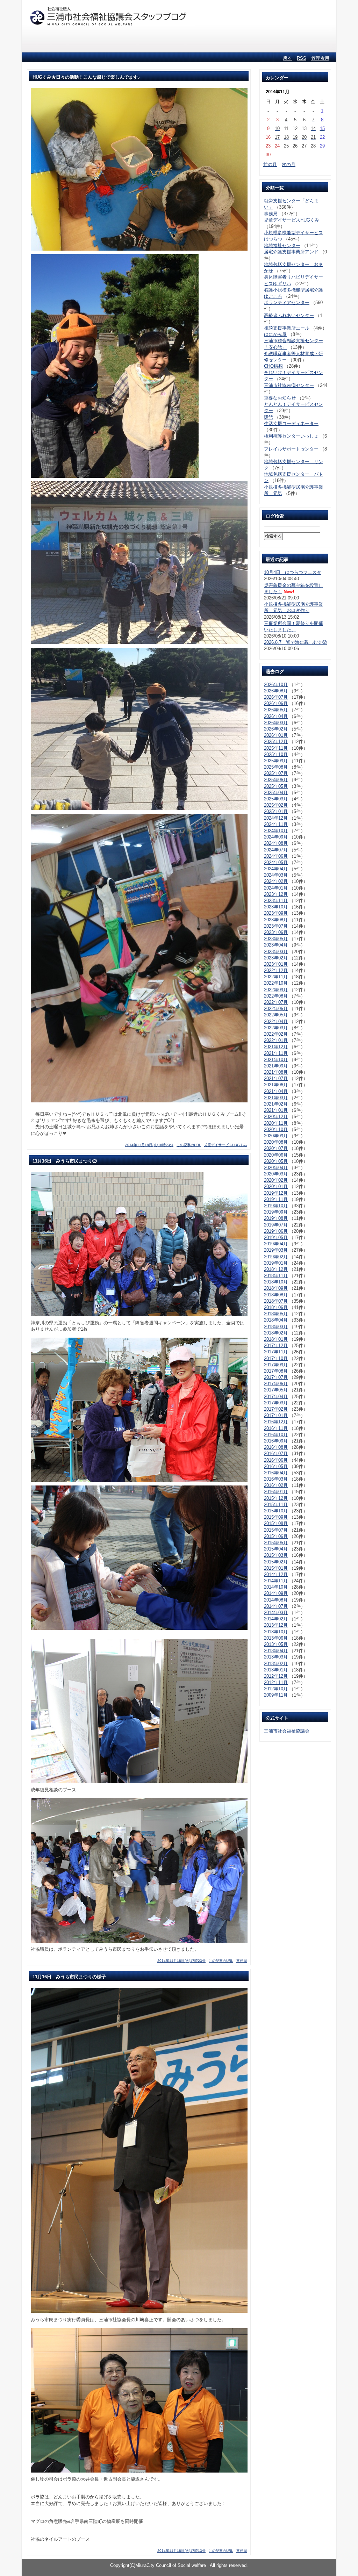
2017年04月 (276, 1397)
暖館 (268, 417)
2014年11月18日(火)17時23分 (181, 1961)
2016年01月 (276, 1492)
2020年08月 (276, 1142)
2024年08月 (276, 843)
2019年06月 (276, 1231)
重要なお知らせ (280, 398)
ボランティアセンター (287, 303)
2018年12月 (276, 1269)
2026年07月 (276, 697)
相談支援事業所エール (287, 328)
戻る (287, 58)
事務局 (242, 1961)
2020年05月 (276, 1161)
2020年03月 (276, 1174)
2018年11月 (276, 1276)
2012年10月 (276, 1689)
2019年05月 (276, 1237)
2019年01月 (276, 1263)
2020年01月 (276, 1186)
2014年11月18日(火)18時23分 (149, 1145)
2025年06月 (276, 780)
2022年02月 (276, 1034)
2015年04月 (276, 1549)
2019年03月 (276, 1250)
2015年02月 (276, 1562)
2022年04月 (276, 1021)
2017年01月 (276, 1415)
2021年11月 (276, 1053)
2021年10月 (276, 1060)
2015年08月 (276, 1523)
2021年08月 (276, 1072)
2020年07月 (276, 1148)
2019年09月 (276, 1212)
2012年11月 (276, 1682)
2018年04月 (276, 1320)
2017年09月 (276, 1365)
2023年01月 (276, 964)
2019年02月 (276, 1257)
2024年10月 (276, 831)
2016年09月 (276, 1441)
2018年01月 (276, 1339)
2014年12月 (276, 1574)
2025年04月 (276, 793)
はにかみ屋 (275, 334)
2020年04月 (276, 1168)
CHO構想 (273, 366)
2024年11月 (276, 824)
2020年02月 (276, 1180)
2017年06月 (276, 1384)
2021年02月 (276, 1104)
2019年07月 (276, 1225)
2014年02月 (276, 1619)
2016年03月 (276, 1479)
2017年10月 (276, 1358)
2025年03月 (276, 799)
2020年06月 (276, 1155)
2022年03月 (276, 1028)
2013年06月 (276, 1638)
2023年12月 (276, 894)
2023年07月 (276, 926)
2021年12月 (276, 1047)
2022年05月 (276, 1015)
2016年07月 (276, 1454)
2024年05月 (276, 862)
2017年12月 (276, 1345)
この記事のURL (189, 1145)
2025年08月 (276, 767)
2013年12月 (276, 1625)
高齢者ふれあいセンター (289, 315)
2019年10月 (276, 1206)
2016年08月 (276, 1447)
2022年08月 (276, 996)
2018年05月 (276, 1314)
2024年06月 (276, 856)
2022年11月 (276, 977)
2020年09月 (276, 1136)
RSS (302, 58)
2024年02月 (276, 881)
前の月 (270, 164)
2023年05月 (276, 939)
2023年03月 (276, 952)
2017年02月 (276, 1409)
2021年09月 (276, 1066)
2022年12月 (276, 970)
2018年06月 (276, 1307)
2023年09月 (276, 913)
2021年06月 (276, 1085)
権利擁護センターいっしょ (291, 436)
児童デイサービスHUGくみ (225, 1145)
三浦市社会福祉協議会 (287, 1731)
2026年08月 (276, 691)
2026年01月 (276, 735)
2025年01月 (276, 811)
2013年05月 (276, 1644)
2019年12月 (276, 1193)
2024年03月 (276, 875)
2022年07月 (276, 1002)
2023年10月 (276, 907)
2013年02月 (276, 1664)
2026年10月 (276, 685)
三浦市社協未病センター (289, 385)
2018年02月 (276, 1333)
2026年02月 (276, 729)
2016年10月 (276, 1435)
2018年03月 (276, 1327)
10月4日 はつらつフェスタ (293, 572)
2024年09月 (276, 837)
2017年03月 (276, 1403)
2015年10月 (276, 1511)
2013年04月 (276, 1651)
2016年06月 (276, 1460)
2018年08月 (276, 1295)
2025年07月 (276, 773)
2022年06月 (276, 1009)
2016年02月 (276, 1485)
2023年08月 (276, 920)
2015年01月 (276, 1568)
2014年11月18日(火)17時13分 (181, 2551)
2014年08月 (276, 1600)
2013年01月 (276, 1670)
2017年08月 (276, 1371)
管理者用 (320, 58)
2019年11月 (276, 1199)
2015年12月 (276, 1498)
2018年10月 (276, 1282)
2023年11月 (276, 901)
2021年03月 (276, 1098)
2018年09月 (276, 1288)
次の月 (289, 164)
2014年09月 (276, 1593)
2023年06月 (276, 932)
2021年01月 (276, 1110)
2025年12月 (276, 742)
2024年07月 (276, 850)
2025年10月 (276, 754)
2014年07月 (276, 1606)
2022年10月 (276, 983)
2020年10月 (276, 1129)
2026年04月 (276, 716)
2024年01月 (276, 888)
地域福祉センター (282, 246)
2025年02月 (276, 805)
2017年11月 (276, 1352)
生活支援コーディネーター (291, 423)
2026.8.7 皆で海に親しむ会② (295, 642)
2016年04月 (276, 1473)
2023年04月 (276, 945)
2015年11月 (276, 1505)
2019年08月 (276, 1218)
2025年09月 (276, 761)
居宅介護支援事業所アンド (291, 252)
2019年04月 (276, 1244)
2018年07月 (276, 1301)
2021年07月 (276, 1078)
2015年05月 (276, 1543)
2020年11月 (276, 1123)
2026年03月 (276, 723)
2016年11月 (276, 1428)
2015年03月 (276, 1555)
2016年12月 (276, 1422)
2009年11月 (276, 1695)
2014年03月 (276, 1613)
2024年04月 (276, 869)
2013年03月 (276, 1657)
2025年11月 (276, 748)
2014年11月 (276, 1581)
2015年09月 (276, 1517)
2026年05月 (276, 710)
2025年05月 (276, 786)
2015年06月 (276, 1536)
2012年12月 (276, 1676)
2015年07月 (276, 1530)
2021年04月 (276, 1091)
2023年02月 (276, 958)
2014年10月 (276, 1587)
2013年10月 (276, 1632)
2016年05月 (276, 1466)
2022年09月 (276, 990)
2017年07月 (276, 1377)
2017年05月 (276, 1390)
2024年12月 (276, 818)
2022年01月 (276, 1040)
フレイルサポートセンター (291, 449)
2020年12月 (276, 1117)
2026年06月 (276, 703)
